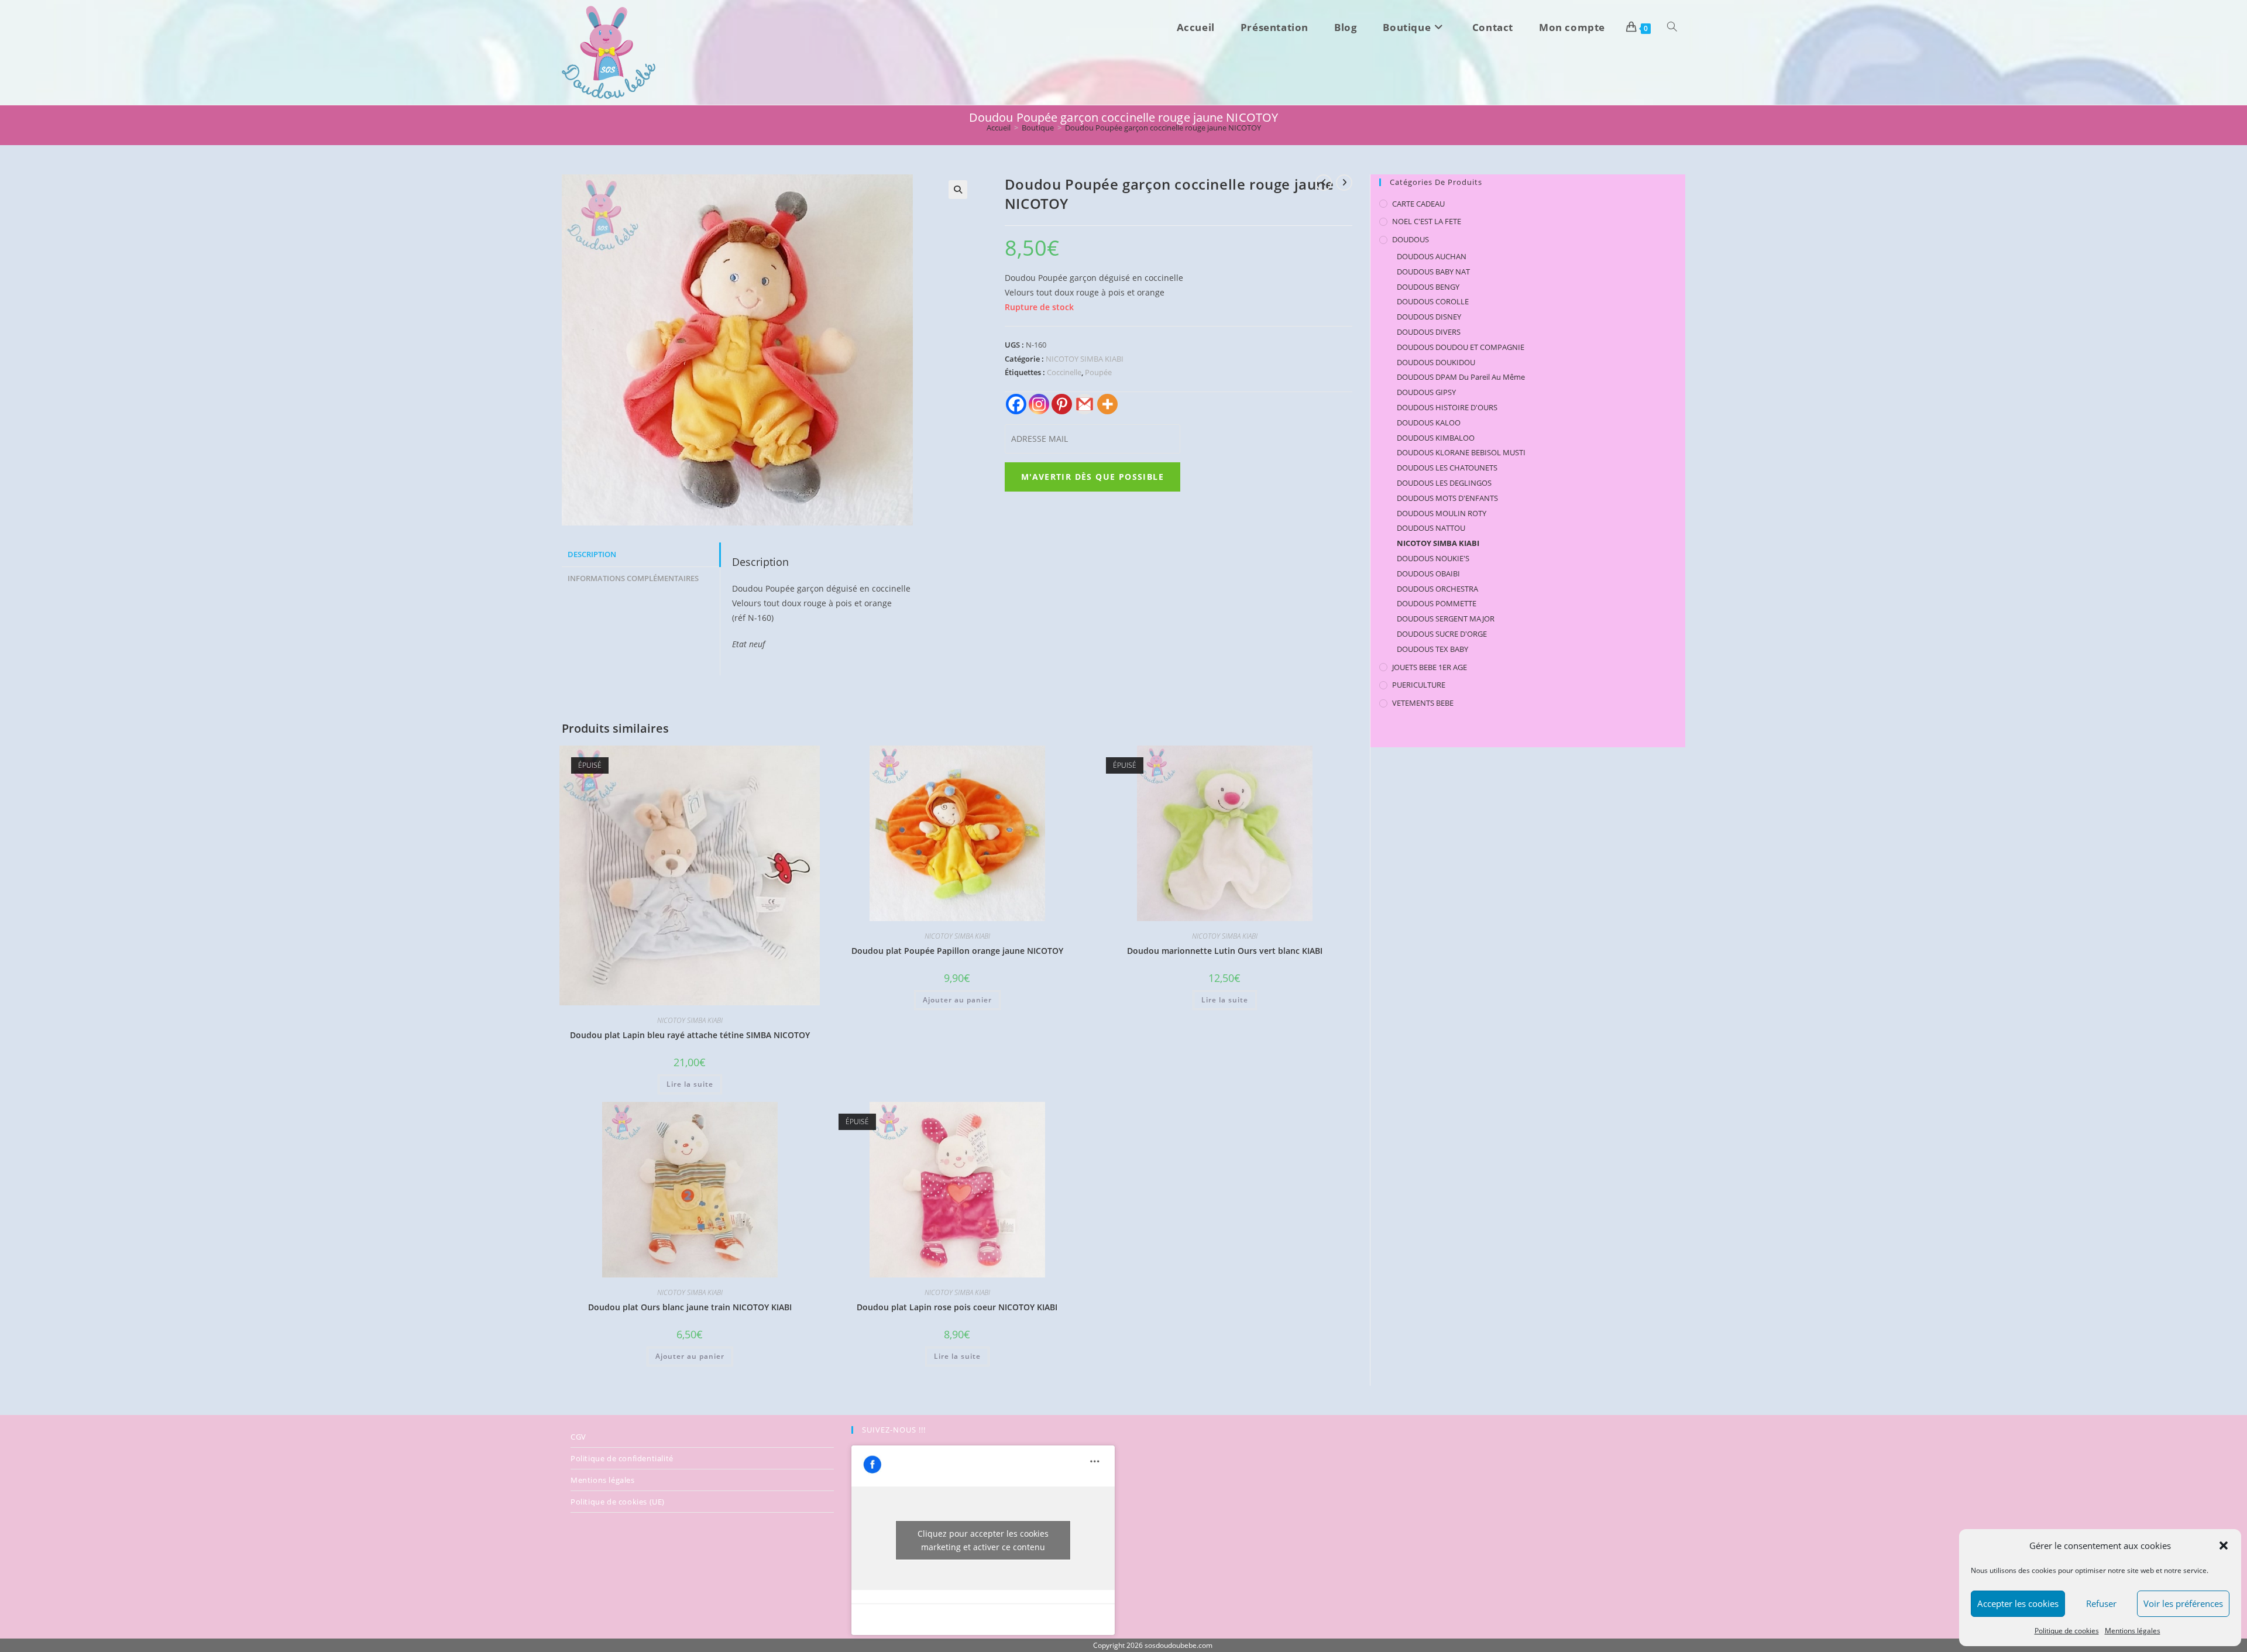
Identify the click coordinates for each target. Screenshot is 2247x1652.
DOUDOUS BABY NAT (1433, 272)
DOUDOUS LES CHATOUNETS (1447, 468)
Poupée (1098, 372)
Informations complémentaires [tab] (633, 578)
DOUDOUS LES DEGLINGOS (1444, 483)
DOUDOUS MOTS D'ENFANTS (1447, 498)
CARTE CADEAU (1418, 204)
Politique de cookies (2067, 1631)
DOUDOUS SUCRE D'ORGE (1442, 634)
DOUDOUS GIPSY (1426, 392)
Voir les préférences (2183, 1603)
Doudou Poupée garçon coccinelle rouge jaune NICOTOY (1163, 128)
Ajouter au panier (957, 1000)
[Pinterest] (1062, 404)
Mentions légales (2133, 1631)
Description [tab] (592, 554)
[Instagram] (1039, 404)
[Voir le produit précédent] (1324, 183)
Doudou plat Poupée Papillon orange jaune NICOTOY (957, 951)
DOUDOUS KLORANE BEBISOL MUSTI (1461, 452)
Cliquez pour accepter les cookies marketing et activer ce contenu (983, 1540)
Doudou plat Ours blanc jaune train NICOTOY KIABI (690, 1307)
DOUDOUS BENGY (1428, 287)
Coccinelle (1064, 372)
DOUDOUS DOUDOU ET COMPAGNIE (1461, 347)
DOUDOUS (1411, 239)
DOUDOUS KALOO (1429, 423)
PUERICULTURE (1419, 685)
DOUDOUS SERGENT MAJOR (1446, 619)
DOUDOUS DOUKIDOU (1436, 362)
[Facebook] (1016, 404)
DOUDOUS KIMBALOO (1436, 438)
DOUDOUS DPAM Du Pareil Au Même (1461, 377)
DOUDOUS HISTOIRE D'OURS (1447, 407)
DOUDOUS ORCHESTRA (1437, 589)
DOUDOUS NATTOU (1431, 528)
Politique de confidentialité (622, 1458)
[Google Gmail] (1085, 404)
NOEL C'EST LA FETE (1427, 221)
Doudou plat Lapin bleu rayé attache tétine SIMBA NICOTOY (690, 1035)
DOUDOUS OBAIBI (1428, 573)
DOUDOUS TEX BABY (1432, 649)
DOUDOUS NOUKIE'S (1433, 558)
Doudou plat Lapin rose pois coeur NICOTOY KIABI (957, 1307)
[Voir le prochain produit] (1344, 183)
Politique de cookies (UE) (618, 1502)
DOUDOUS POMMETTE (1437, 603)
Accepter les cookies (2018, 1603)
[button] (2224, 1545)
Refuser (2101, 1603)
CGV (578, 1437)
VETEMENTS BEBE (1423, 703)
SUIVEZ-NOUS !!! (894, 1430)
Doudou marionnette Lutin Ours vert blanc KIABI (1225, 951)
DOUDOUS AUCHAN (1432, 256)
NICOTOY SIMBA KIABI (1085, 359)
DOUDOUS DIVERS (1429, 332)
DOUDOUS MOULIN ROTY (1442, 513)
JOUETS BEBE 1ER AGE (1430, 667)
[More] (1107, 404)
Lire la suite (690, 1084)
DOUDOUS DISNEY (1429, 317)
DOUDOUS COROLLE (1433, 301)
